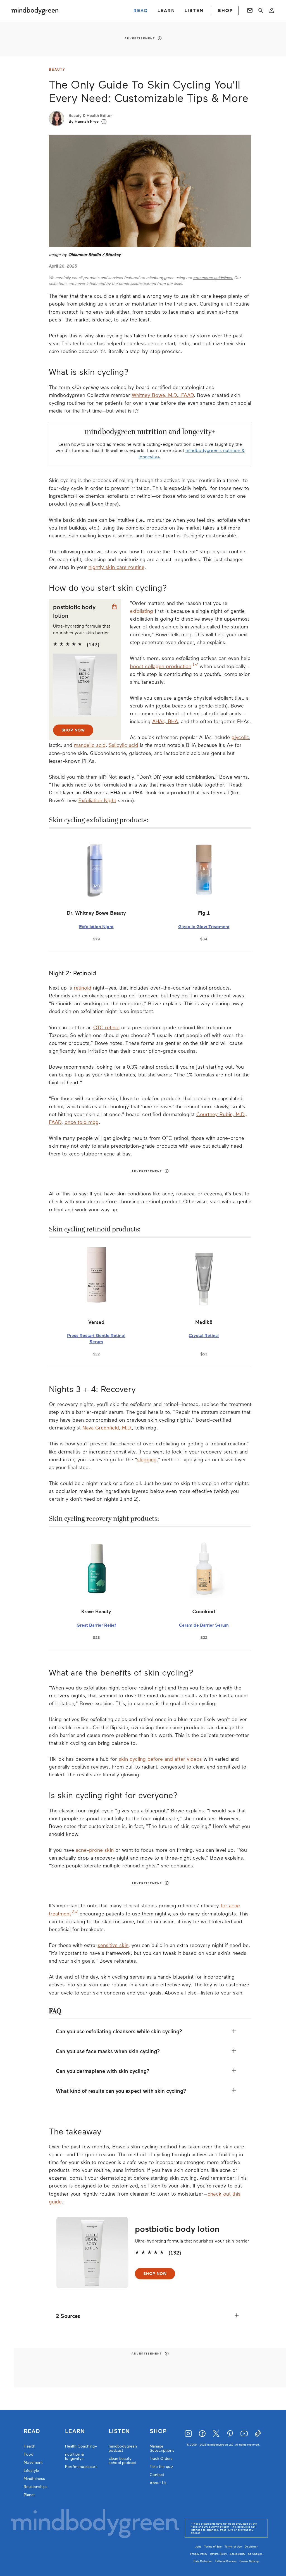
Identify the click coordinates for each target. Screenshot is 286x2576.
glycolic (240, 737)
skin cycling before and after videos (160, 1759)
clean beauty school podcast (123, 2461)
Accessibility (237, 2554)
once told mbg (82, 1122)
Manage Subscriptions (162, 2448)
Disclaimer (251, 2547)
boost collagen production (161, 666)
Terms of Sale (213, 2547)
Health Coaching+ (81, 2446)
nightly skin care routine (116, 567)
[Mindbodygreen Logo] (35, 11)
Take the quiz (161, 2467)
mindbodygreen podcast (123, 2448)
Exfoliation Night (97, 800)
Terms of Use (233, 2547)
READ (141, 11)
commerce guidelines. (213, 278)
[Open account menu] (272, 11)
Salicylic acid (123, 745)
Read (32, 2431)
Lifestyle (31, 2471)
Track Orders (161, 2459)
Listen (119, 2431)
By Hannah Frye (84, 121)
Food (28, 2454)
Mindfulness (34, 2479)
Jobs (198, 2547)
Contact (157, 2475)
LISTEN (194, 11)
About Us (158, 2483)
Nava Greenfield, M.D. (107, 1428)
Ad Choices (255, 2554)
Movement (33, 2462)
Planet (29, 2495)
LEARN (166, 11)
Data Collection (203, 2561)
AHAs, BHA (165, 721)
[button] (104, 122)
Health (29, 2446)
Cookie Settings (249, 2561)
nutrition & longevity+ (75, 2456)
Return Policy (218, 2554)
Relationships (36, 2487)
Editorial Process (226, 2561)
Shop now (73, 730)
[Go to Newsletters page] (250, 11)
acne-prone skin (95, 1850)
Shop (158, 2431)
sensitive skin (113, 1945)
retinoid (83, 988)
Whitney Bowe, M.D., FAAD (163, 395)
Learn (75, 2431)
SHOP (225, 11)
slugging (147, 1460)
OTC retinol (106, 1028)
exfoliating (141, 611)
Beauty (57, 70)
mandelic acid (90, 745)
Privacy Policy (199, 2554)
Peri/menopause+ (81, 2467)
